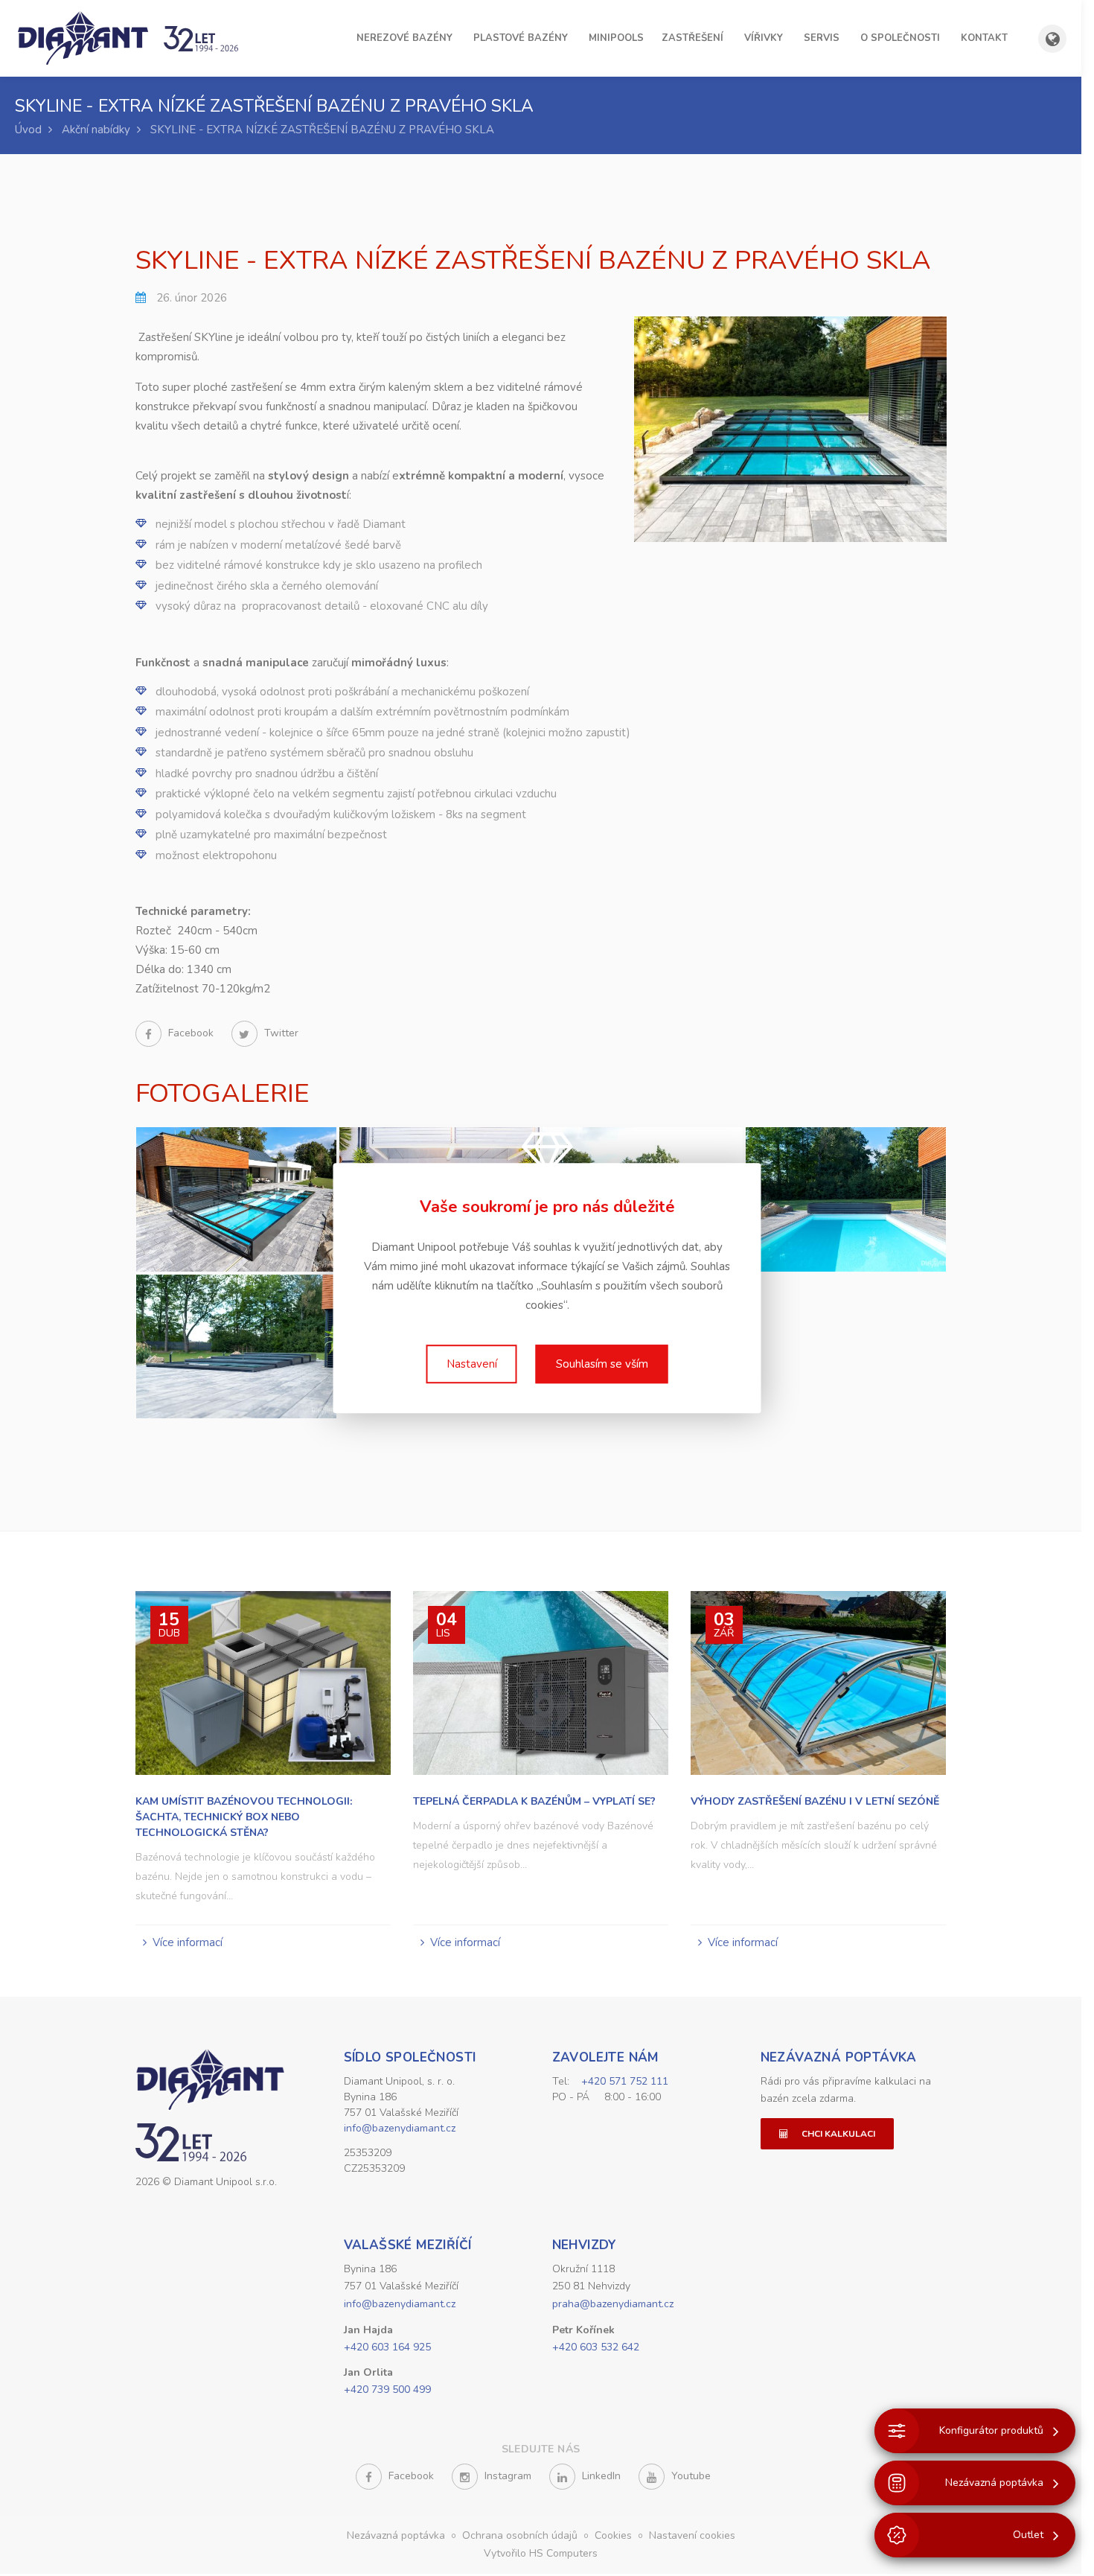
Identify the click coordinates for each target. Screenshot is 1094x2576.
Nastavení (472, 1364)
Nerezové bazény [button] (404, 38)
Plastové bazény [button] (521, 38)
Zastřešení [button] (692, 38)
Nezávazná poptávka (839, 2057)
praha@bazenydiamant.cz (613, 2304)
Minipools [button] (616, 38)
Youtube (690, 2476)
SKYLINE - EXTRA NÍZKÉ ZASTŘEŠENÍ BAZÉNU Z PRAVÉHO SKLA (322, 130)
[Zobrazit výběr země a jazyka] (1052, 39)
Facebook (191, 1033)
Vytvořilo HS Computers (541, 2553)
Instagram (506, 2476)
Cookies (615, 2535)
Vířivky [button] (764, 38)
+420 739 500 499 (387, 2390)
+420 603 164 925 (387, 2347)
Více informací (188, 1942)
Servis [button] (822, 38)
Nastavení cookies (692, 2535)
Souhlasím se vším (602, 1364)
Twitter (280, 1033)
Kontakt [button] (984, 38)
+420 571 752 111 (625, 2081)
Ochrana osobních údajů (521, 2535)
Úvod (28, 130)
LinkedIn (600, 2476)
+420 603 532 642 (596, 2347)
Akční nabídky (96, 130)
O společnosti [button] (900, 38)
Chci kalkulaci (837, 2134)
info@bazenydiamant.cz (400, 2128)
